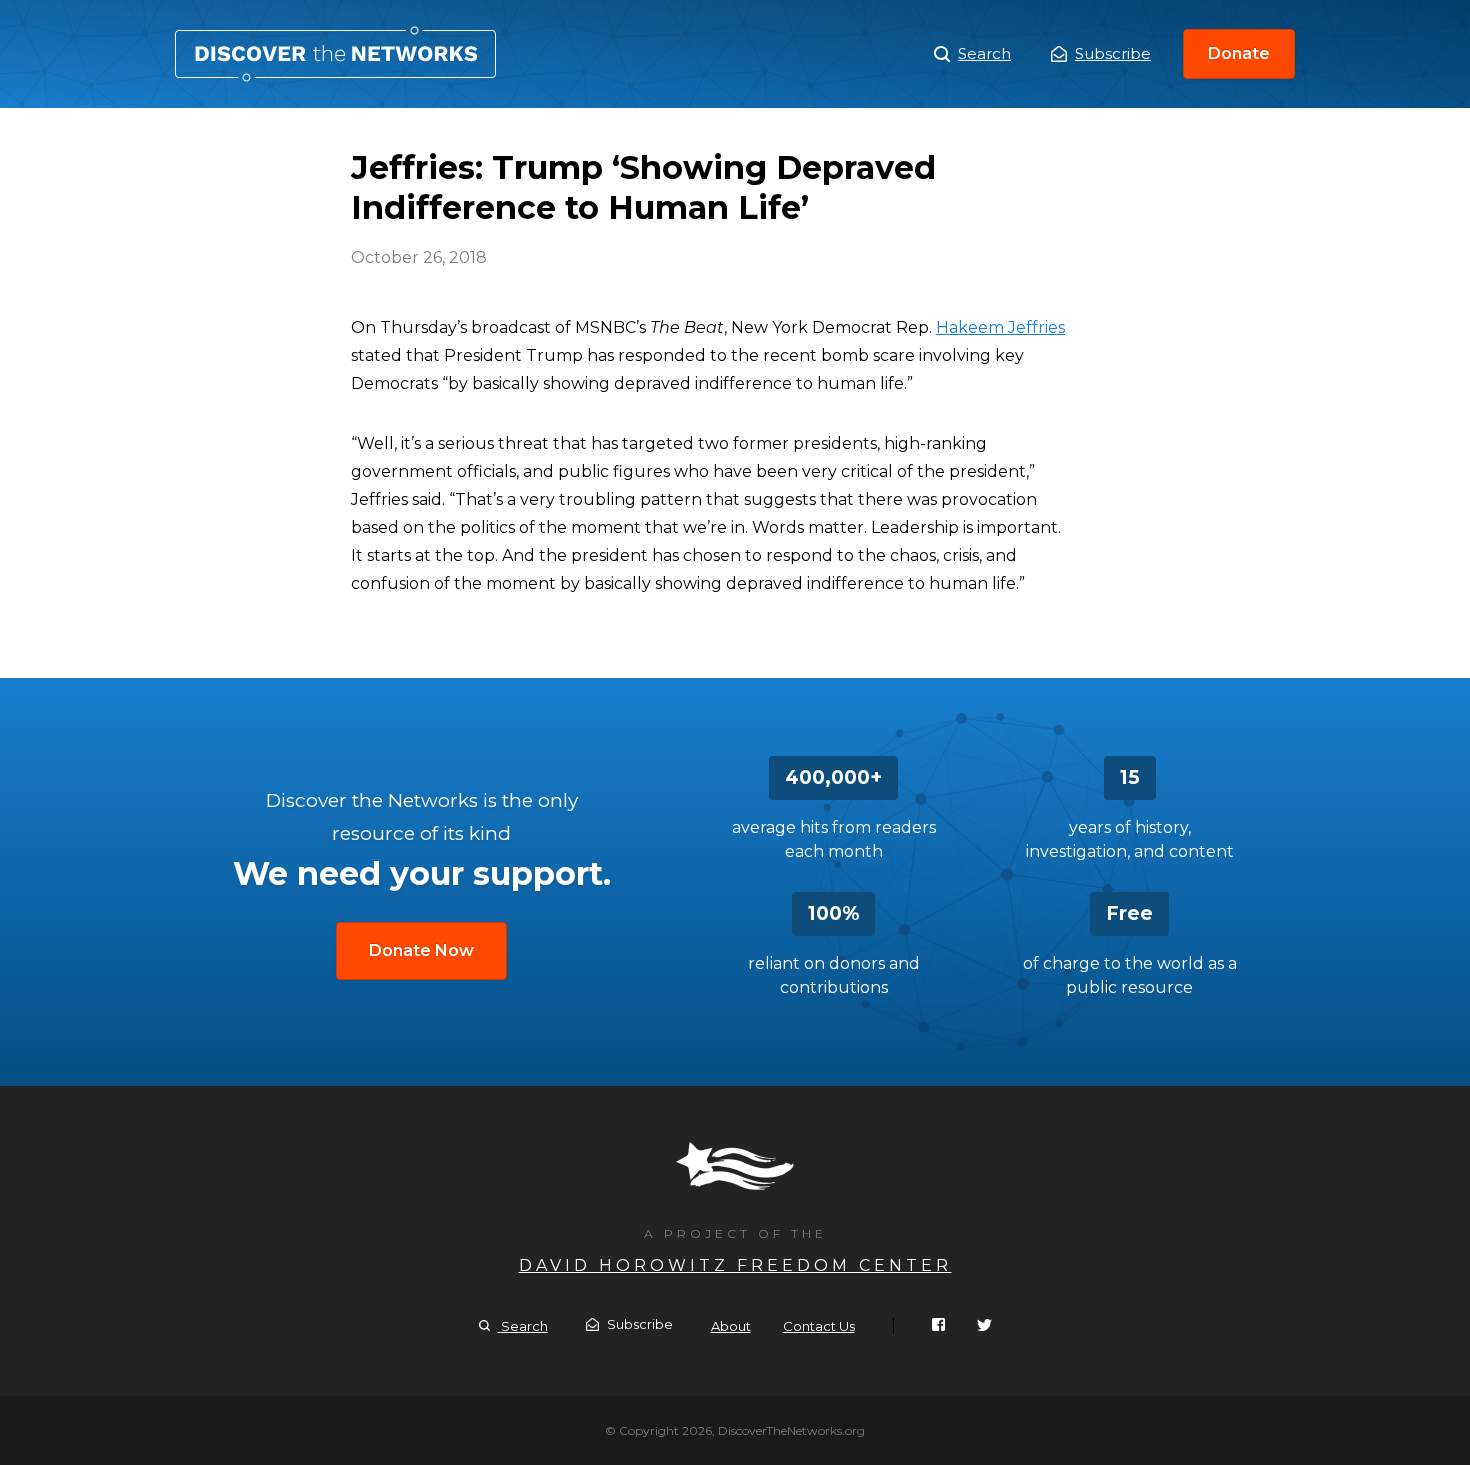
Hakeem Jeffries (1000, 327)
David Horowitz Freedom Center (735, 1265)
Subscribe (1113, 53)
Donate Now (421, 950)
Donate (1239, 53)
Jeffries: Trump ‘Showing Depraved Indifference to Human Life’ (335, 54)
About (731, 1326)
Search (984, 53)
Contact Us (819, 1326)
